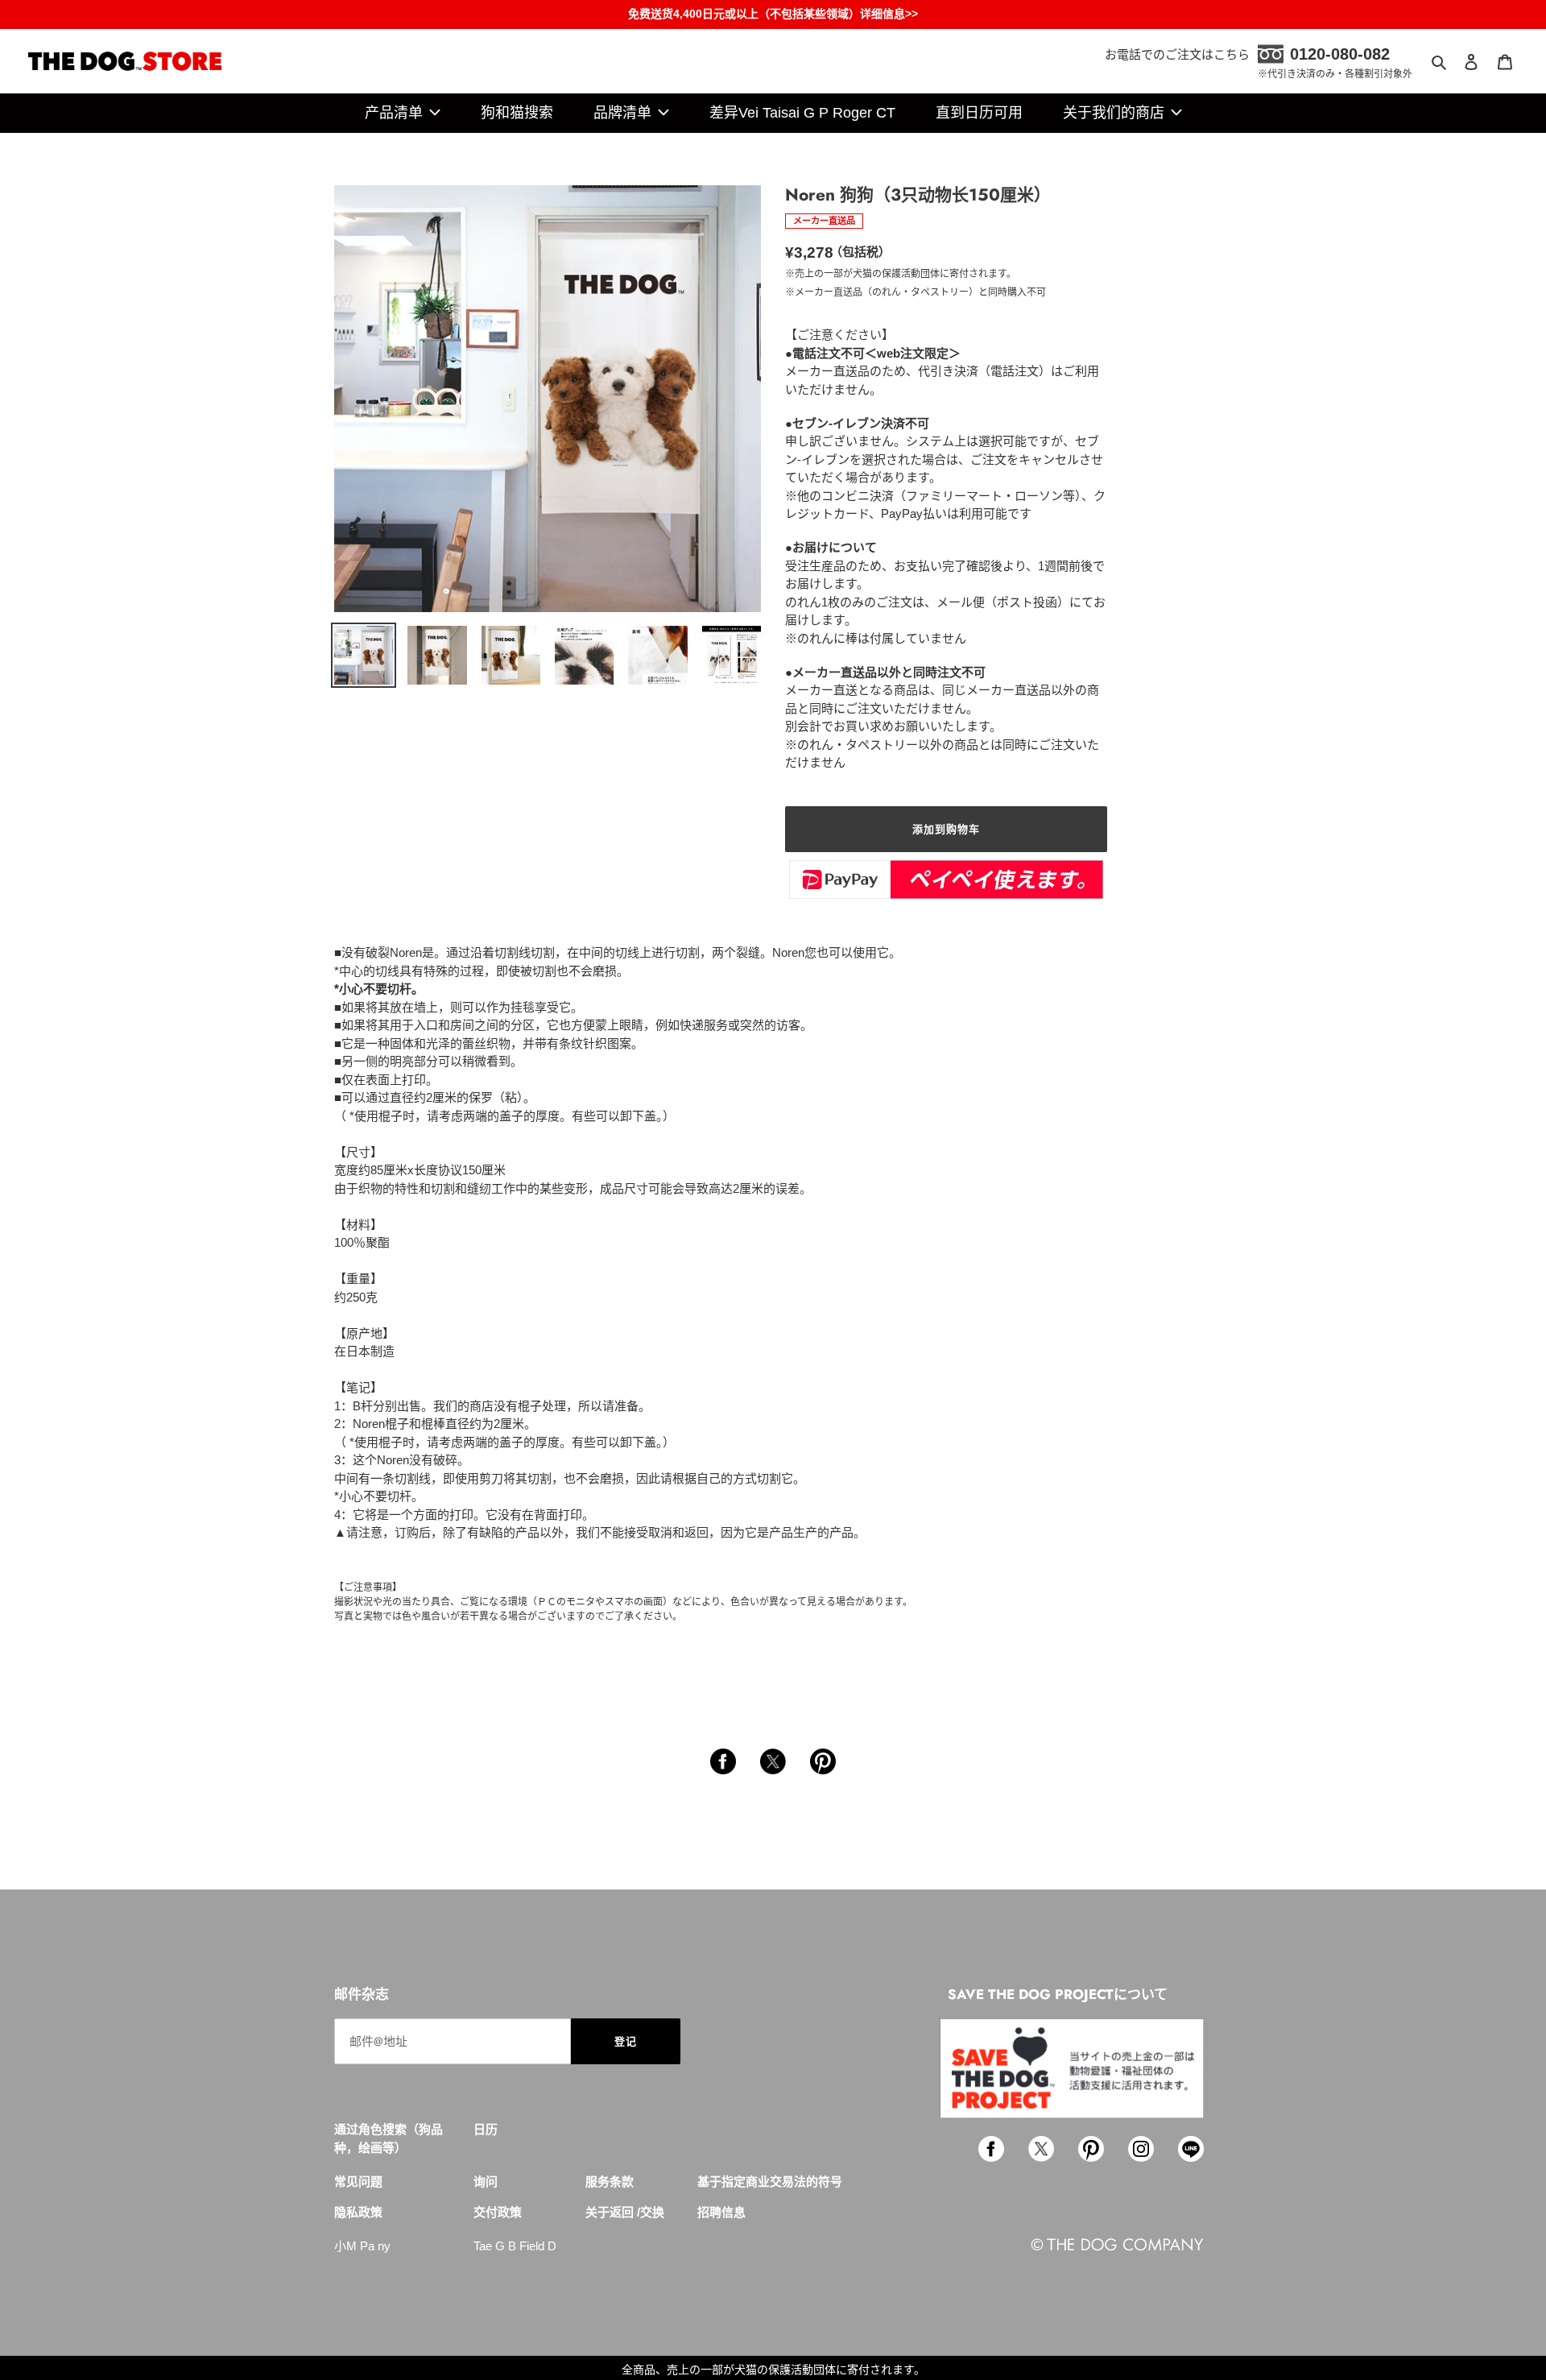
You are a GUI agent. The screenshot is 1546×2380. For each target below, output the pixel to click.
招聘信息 (721, 2212)
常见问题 (358, 2181)
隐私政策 (358, 2212)
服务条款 (610, 2181)
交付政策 (498, 2212)
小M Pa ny (362, 2246)
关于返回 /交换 (625, 2212)
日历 (486, 2129)
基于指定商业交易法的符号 (770, 2181)
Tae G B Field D (515, 2246)
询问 (486, 2181)
